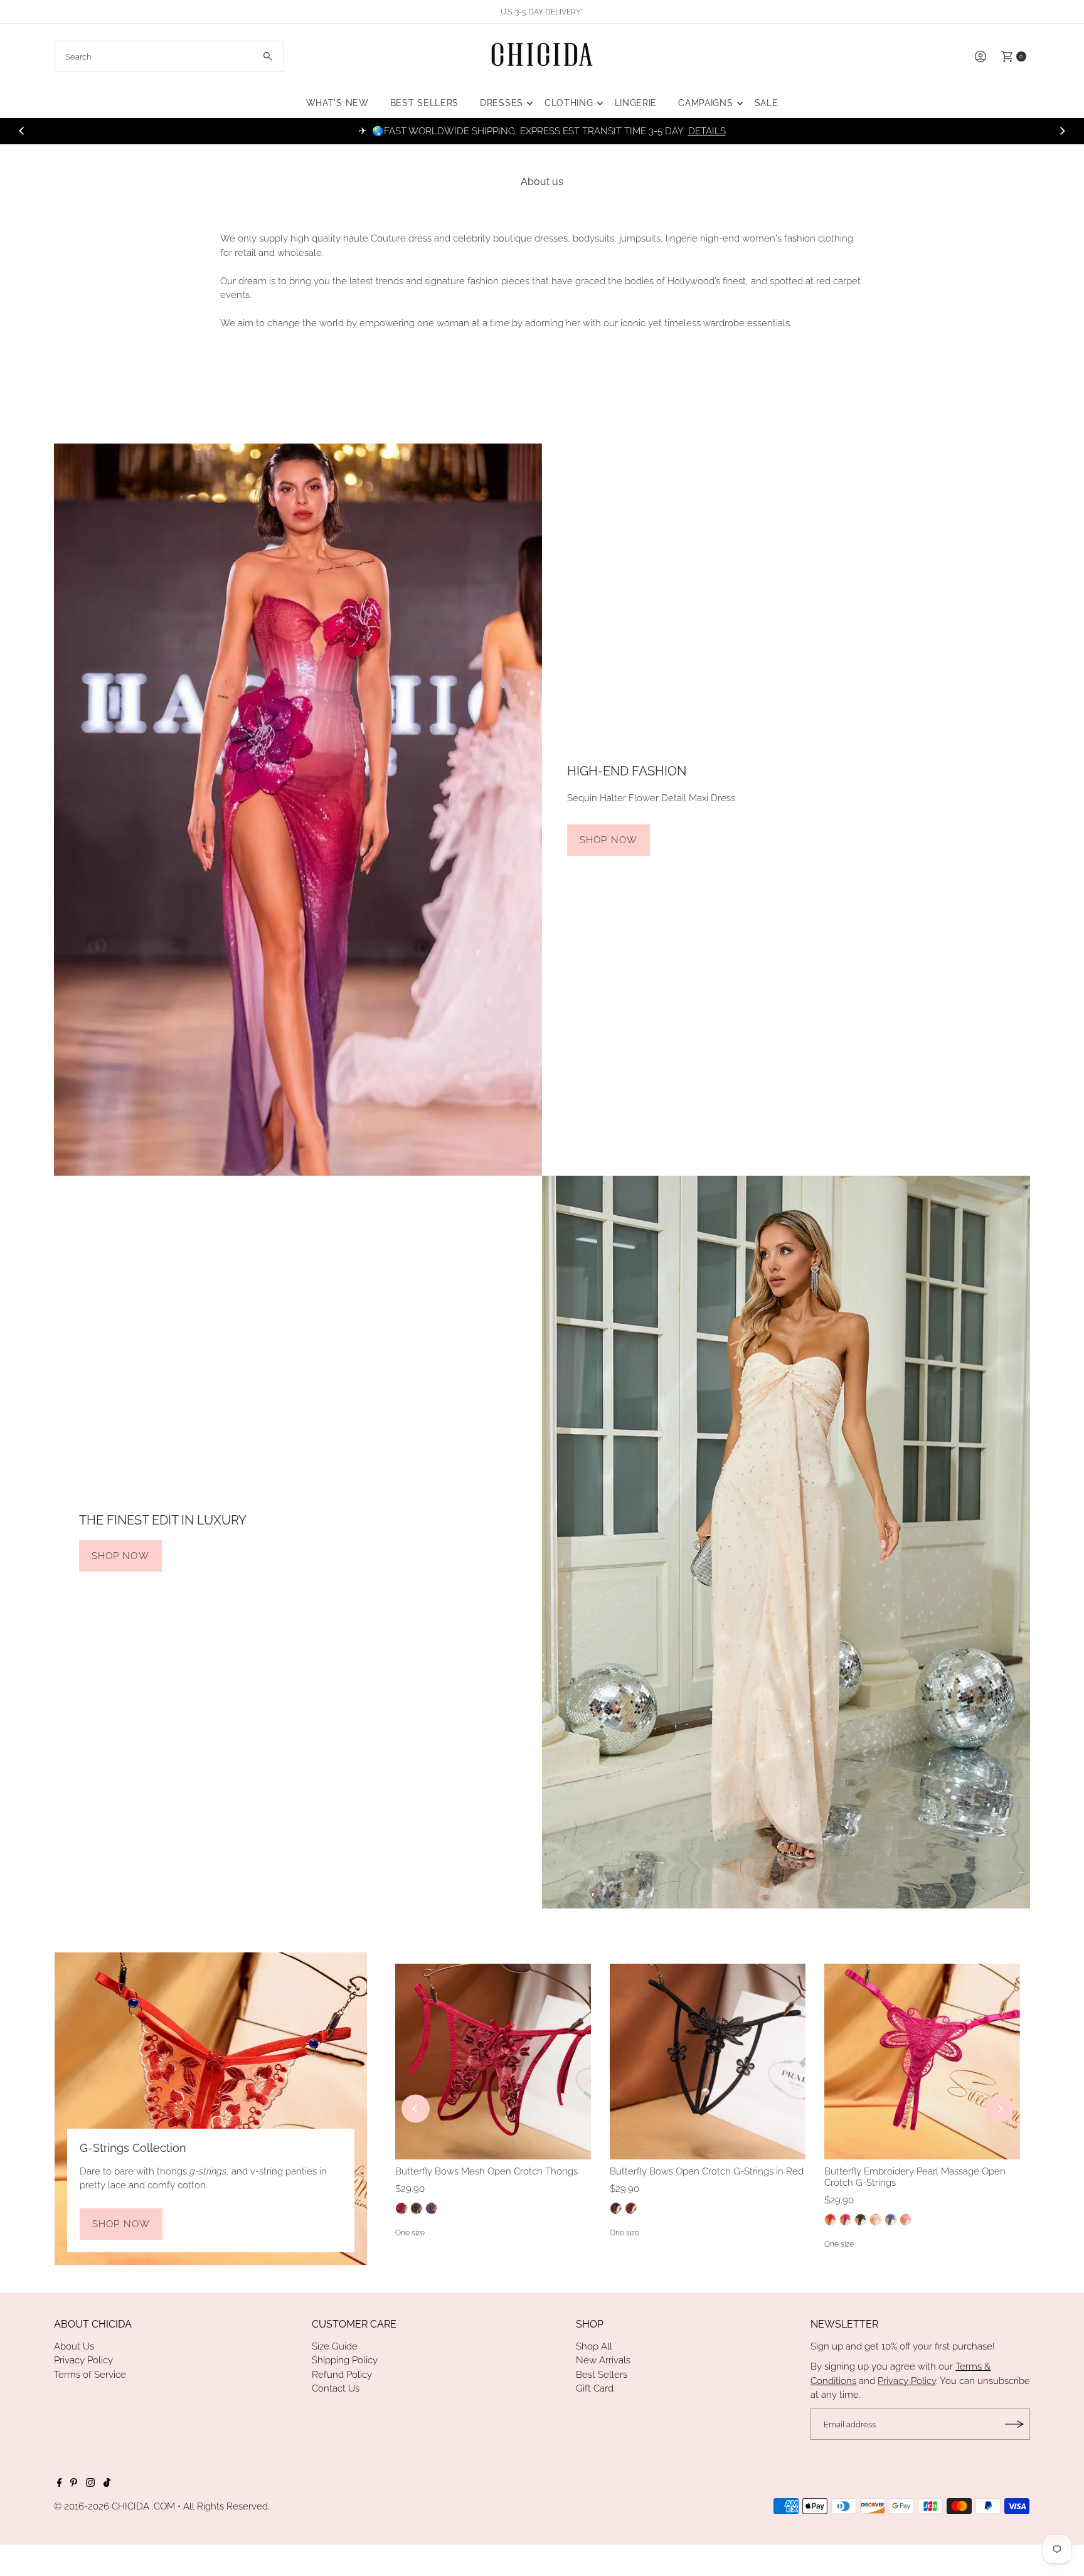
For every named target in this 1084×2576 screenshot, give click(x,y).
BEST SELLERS (424, 103)
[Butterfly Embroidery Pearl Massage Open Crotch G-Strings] (922, 2062)
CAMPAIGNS (705, 103)
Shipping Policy (345, 2360)
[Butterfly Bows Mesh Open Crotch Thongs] (493, 2062)
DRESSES (502, 103)
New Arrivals (603, 2360)
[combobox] (169, 56)
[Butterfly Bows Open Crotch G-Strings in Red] (708, 2062)
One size (410, 2233)
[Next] (1062, 131)
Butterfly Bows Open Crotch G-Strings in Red (707, 2171)
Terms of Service (90, 2375)
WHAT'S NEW (337, 103)
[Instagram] (90, 2484)
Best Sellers (602, 2375)
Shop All (594, 2346)
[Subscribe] (1014, 2424)
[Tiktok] (107, 2484)
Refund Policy (342, 2375)
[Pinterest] (74, 2484)
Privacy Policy (83, 2360)
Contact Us (336, 2388)
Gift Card (595, 2388)
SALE (767, 103)
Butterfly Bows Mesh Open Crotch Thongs (486, 2171)
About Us (74, 2346)
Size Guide (335, 2346)
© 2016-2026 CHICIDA (102, 2506)
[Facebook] (60, 2484)
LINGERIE (636, 103)
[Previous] (22, 131)
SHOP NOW (608, 840)
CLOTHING (569, 103)
